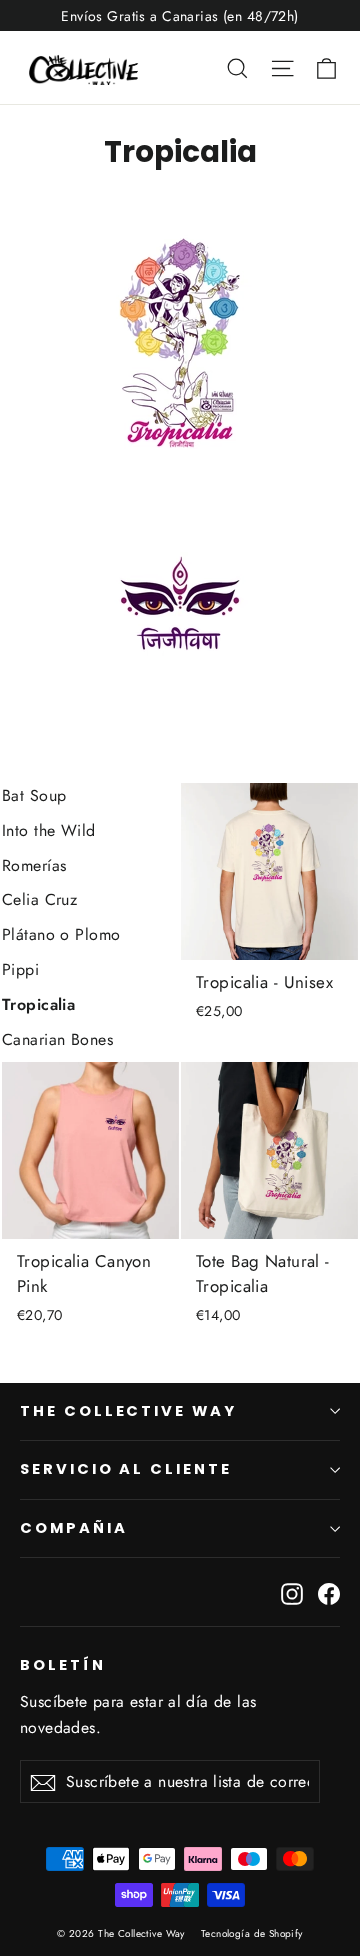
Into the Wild (49, 830)
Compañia (74, 1528)
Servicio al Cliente (126, 1469)
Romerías (34, 865)
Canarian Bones (57, 1039)
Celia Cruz (39, 899)
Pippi (20, 969)
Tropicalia (38, 1004)
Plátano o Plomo (61, 934)
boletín (63, 1665)
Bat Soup (34, 795)
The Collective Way (128, 1411)
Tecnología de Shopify (252, 1933)
